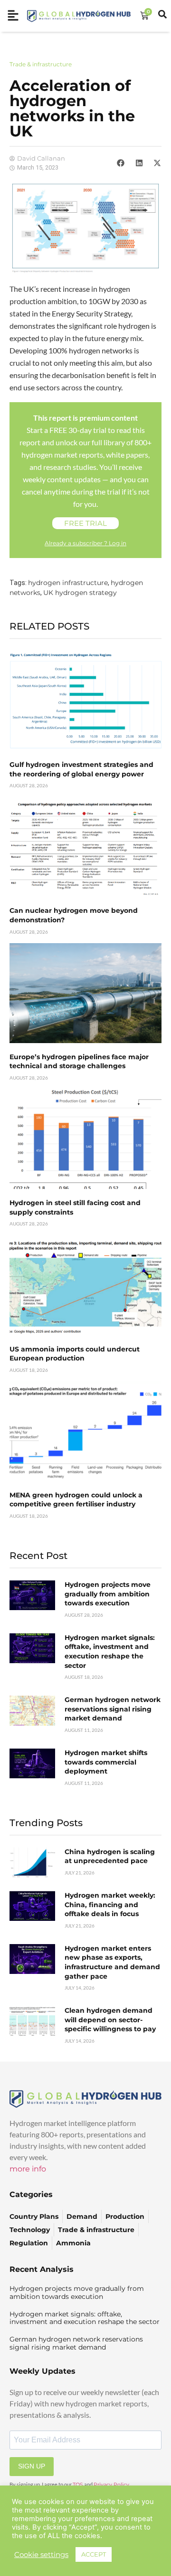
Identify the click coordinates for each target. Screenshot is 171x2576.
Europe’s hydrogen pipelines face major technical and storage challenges (79, 1062)
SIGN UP (32, 2466)
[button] (121, 163)
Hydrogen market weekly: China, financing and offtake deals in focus (110, 1905)
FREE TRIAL (85, 523)
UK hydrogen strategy (80, 593)
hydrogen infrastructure (68, 583)
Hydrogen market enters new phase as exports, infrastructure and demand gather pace (112, 1962)
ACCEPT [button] (94, 2554)
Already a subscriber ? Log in (85, 543)
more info (28, 2169)
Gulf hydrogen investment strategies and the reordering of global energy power (81, 769)
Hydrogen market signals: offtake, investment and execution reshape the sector (110, 1652)
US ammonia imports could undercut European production (75, 1354)
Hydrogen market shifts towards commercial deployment (106, 1762)
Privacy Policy (111, 2485)
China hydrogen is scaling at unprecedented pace (110, 1856)
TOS (78, 2485)
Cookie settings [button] (41, 2555)
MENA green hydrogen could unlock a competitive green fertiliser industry (76, 1500)
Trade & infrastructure (41, 64)
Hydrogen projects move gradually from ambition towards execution (108, 1594)
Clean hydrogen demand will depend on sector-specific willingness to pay (110, 2020)
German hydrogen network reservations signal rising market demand (113, 1709)
